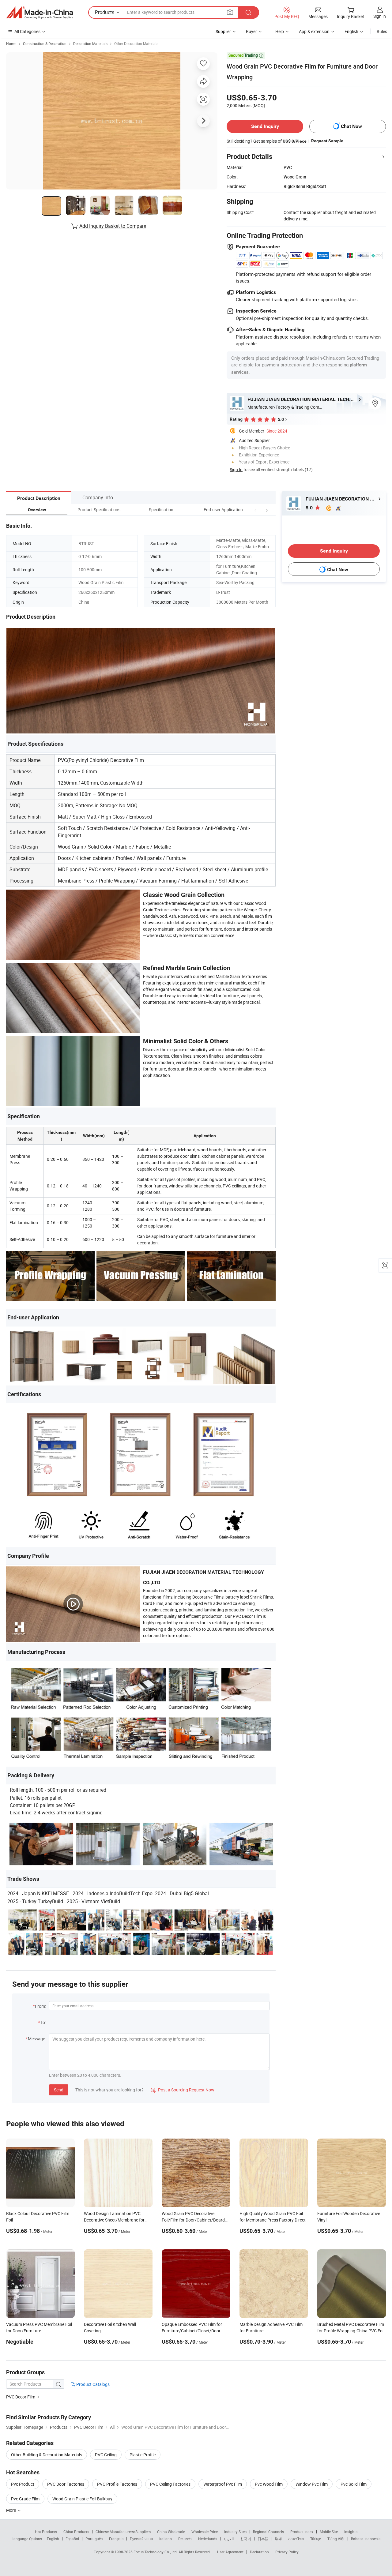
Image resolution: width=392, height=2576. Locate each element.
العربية (229, 2539)
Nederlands (208, 2539)
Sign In (236, 469)
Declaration (259, 2552)
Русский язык (141, 2539)
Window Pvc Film (312, 2484)
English (53, 2539)
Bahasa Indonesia (366, 2539)
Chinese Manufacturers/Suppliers (123, 2532)
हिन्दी (278, 2539)
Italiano (166, 2539)
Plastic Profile (143, 2455)
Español (72, 2539)
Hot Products (46, 2532)
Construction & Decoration (45, 43)
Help (280, 31)
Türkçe (316, 2539)
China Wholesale (171, 2532)
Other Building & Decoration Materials (47, 2455)
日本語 (263, 2539)
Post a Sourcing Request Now (183, 2090)
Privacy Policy (287, 2552)
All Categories (27, 31)
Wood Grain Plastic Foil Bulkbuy (82, 2499)
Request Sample (327, 141)
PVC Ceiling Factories (170, 2484)
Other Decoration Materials (136, 43)
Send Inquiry (265, 126)
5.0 (310, 508)
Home (11, 43)
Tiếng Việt (336, 2539)
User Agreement (230, 2552)
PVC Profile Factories (117, 2484)
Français (116, 2539)
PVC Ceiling (106, 2455)
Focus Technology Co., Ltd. (156, 2552)
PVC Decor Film (21, 2397)
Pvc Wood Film (269, 2484)
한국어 (246, 2539)
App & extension (314, 31)
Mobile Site (329, 2532)
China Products (76, 2532)
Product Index (302, 2532)
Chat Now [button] (351, 126)
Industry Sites (235, 2532)
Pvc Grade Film (25, 2499)
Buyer (251, 31)
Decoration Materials (90, 43)
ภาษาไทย (296, 2539)
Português (94, 2539)
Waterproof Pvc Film (223, 2484)
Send (59, 2090)
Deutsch (185, 2539)
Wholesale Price (205, 2532)
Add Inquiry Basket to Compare (113, 226)
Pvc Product (23, 2484)
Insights (351, 2532)
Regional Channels (268, 2532)
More (11, 2510)
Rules (382, 31)
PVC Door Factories (66, 2484)
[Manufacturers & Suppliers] (40, 13)
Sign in (380, 16)
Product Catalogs (92, 2384)
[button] (255, 510)
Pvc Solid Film (354, 2484)
